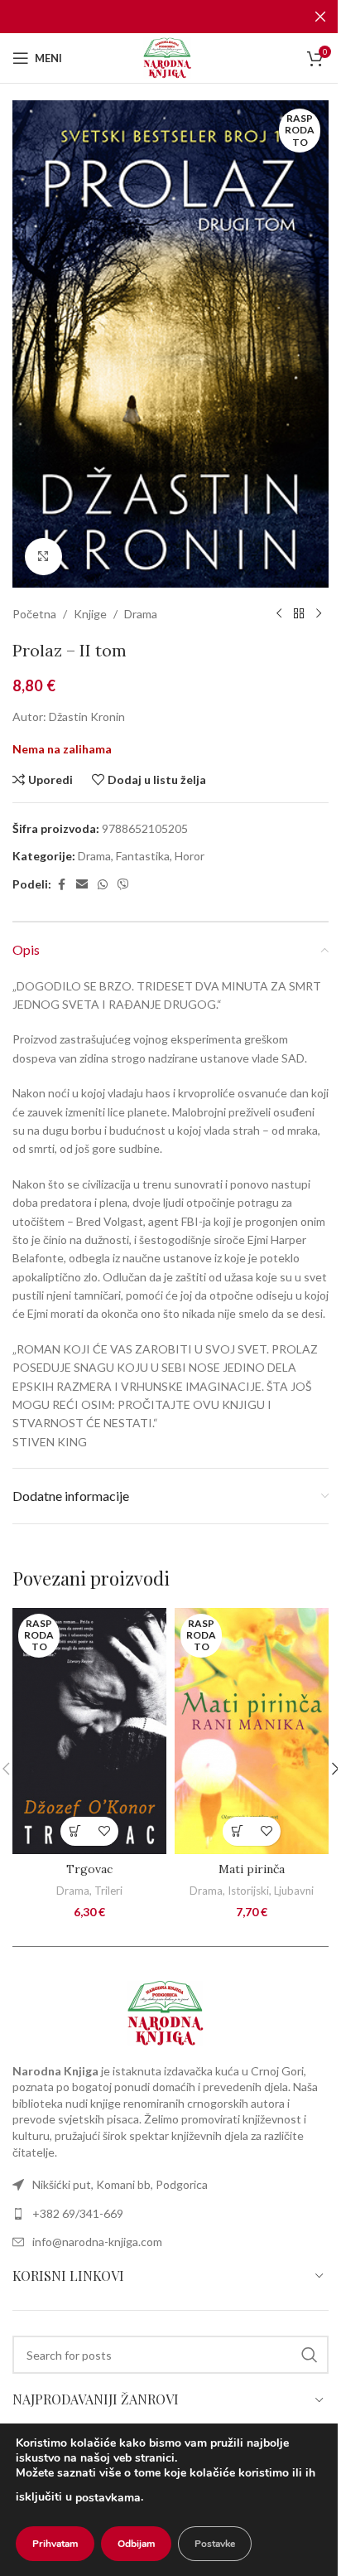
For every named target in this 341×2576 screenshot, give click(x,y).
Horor (190, 856)
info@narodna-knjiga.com (97, 2242)
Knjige (90, 614)
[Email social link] (82, 885)
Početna (34, 614)
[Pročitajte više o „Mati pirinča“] (237, 1831)
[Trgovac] (89, 1731)
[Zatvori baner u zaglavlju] (320, 17)
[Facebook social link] (61, 885)
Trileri (108, 1891)
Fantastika (143, 856)
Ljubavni (294, 1891)
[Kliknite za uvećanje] (43, 557)
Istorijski (248, 1891)
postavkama (108, 2498)
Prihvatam (55, 2544)
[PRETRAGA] (310, 2355)
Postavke (215, 2544)
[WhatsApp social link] (103, 885)
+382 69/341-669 (78, 2213)
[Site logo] (170, 57)
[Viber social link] (123, 885)
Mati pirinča (252, 1869)
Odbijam (136, 2544)
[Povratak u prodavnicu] (299, 614)
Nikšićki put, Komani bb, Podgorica (120, 2184)
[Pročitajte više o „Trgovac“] (75, 1831)
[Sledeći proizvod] (319, 614)
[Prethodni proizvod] (279, 614)
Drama (141, 614)
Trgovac (89, 1869)
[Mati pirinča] (252, 1731)
